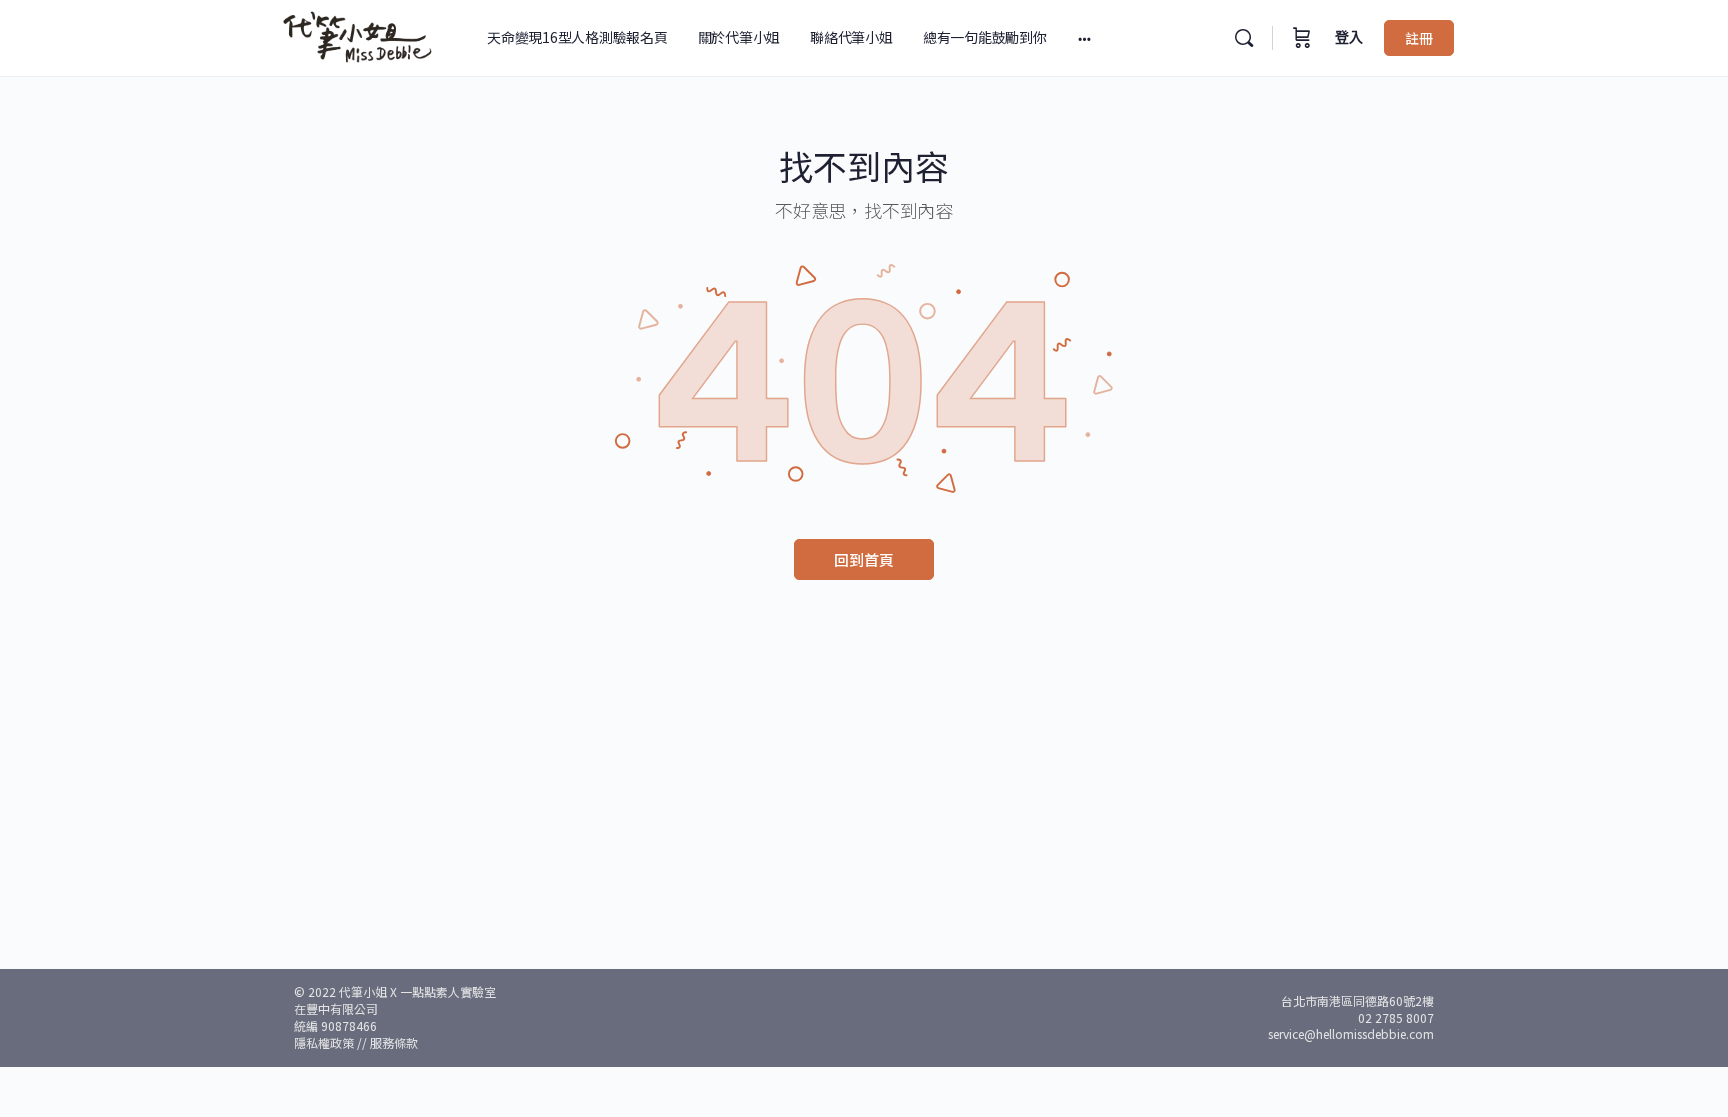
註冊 (1419, 38)
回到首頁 (864, 559)
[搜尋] (1244, 38)
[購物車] (1302, 38)
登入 (1349, 37)
